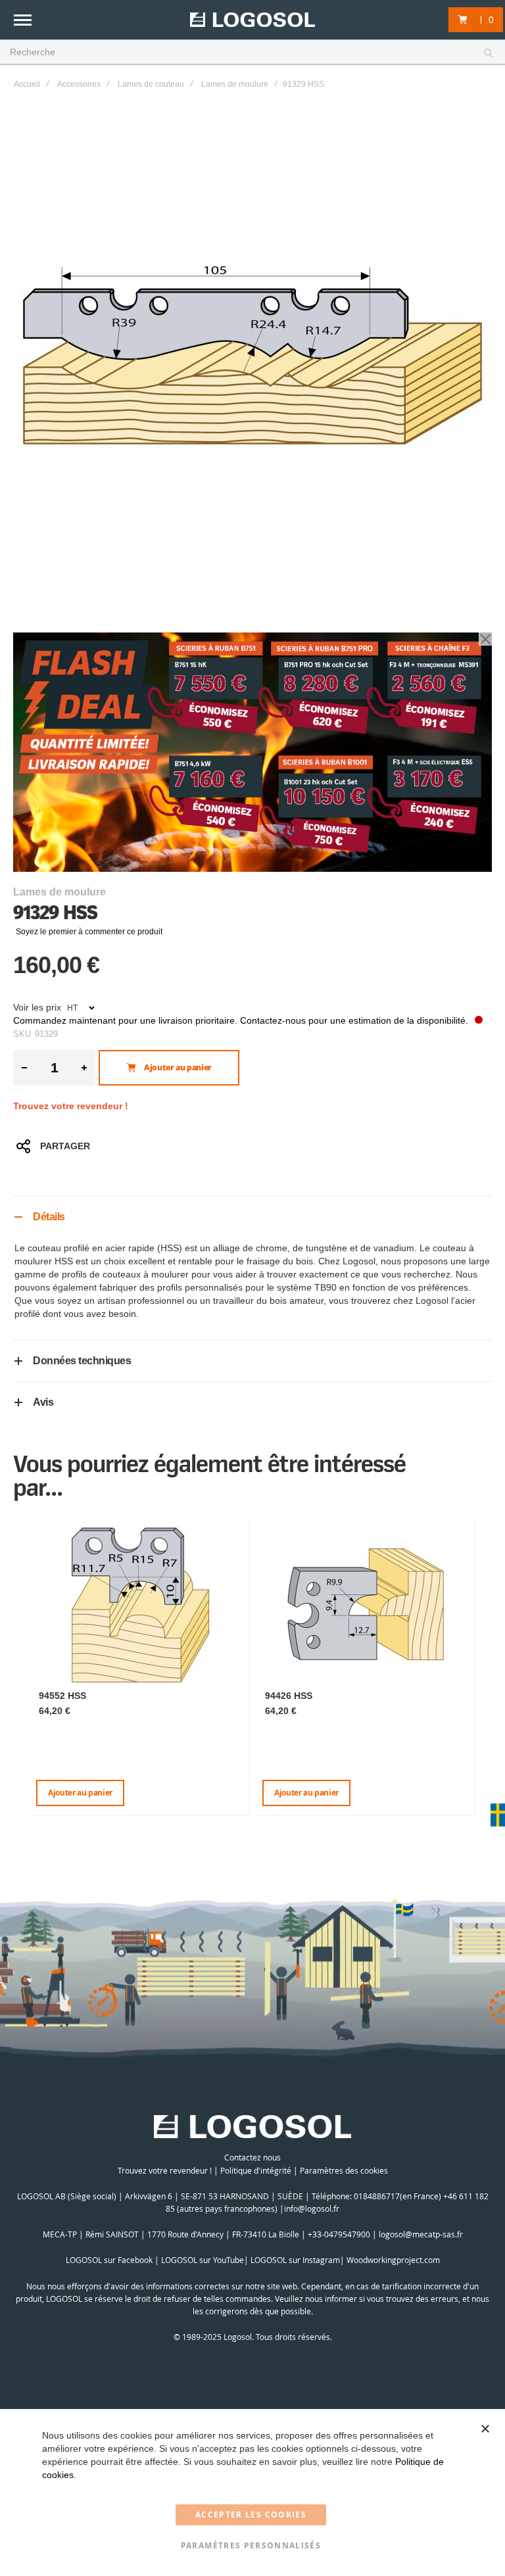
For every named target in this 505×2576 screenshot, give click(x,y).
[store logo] (252, 20)
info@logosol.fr (312, 2208)
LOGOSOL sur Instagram (295, 2260)
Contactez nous (252, 2157)
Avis (43, 1402)
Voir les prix (37, 1007)
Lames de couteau (151, 84)
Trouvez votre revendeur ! (71, 1106)
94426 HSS (289, 1696)
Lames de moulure (235, 84)
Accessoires (79, 84)
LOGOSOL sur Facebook (109, 2260)
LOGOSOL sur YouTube (203, 2260)
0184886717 (377, 2196)
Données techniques (82, 1361)
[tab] (252, 1217)
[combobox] (252, 53)
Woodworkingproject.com (393, 2260)
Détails (49, 1217)
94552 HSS (62, 1696)
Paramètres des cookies (344, 2170)
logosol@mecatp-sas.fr (421, 2234)
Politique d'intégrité (256, 2170)
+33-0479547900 (339, 2234)
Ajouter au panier (80, 1793)
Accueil (27, 84)
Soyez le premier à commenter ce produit (89, 932)
